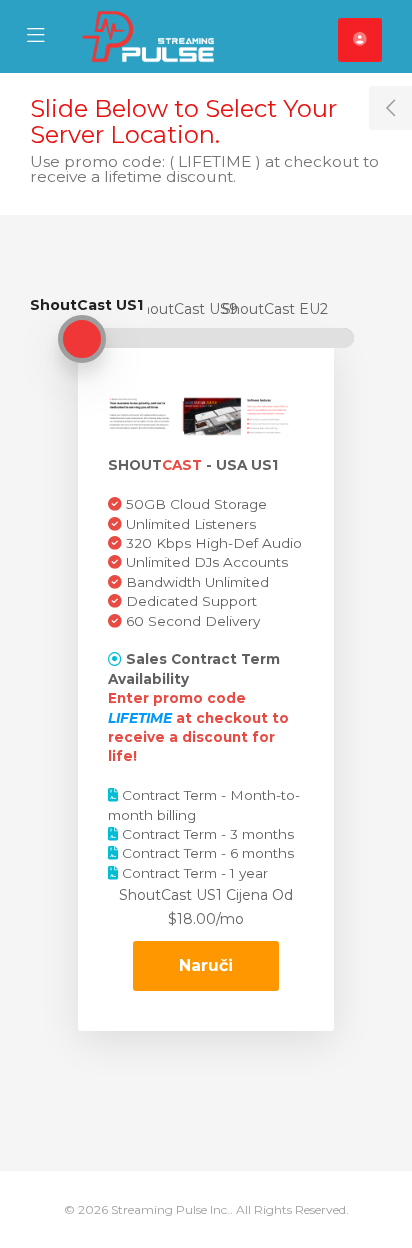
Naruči (206, 965)
